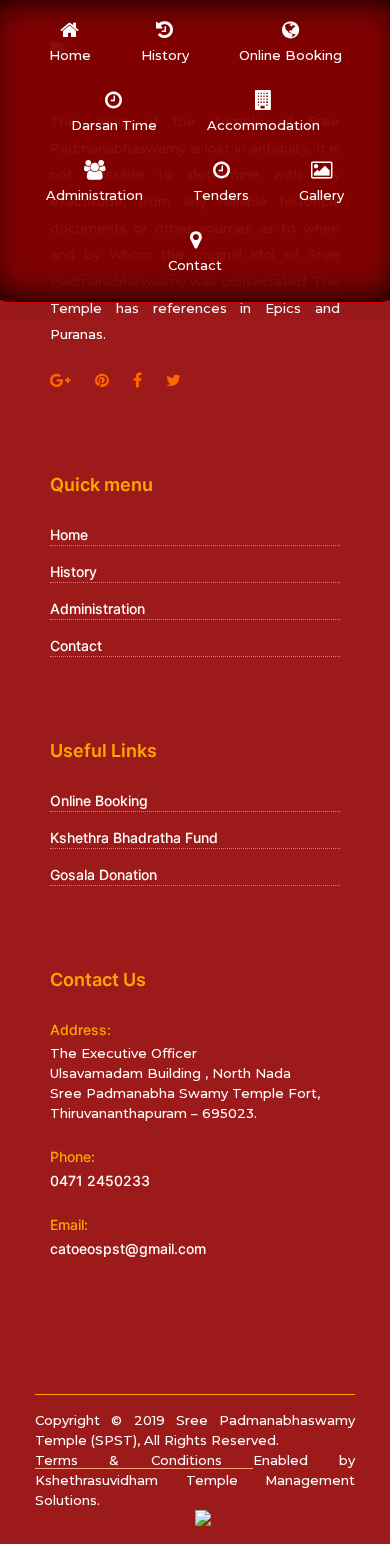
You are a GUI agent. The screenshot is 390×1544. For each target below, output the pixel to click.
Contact (76, 645)
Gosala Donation (103, 874)
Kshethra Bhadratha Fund (134, 837)
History (73, 571)
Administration (97, 608)
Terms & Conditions (144, 1460)
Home (69, 534)
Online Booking (99, 800)
